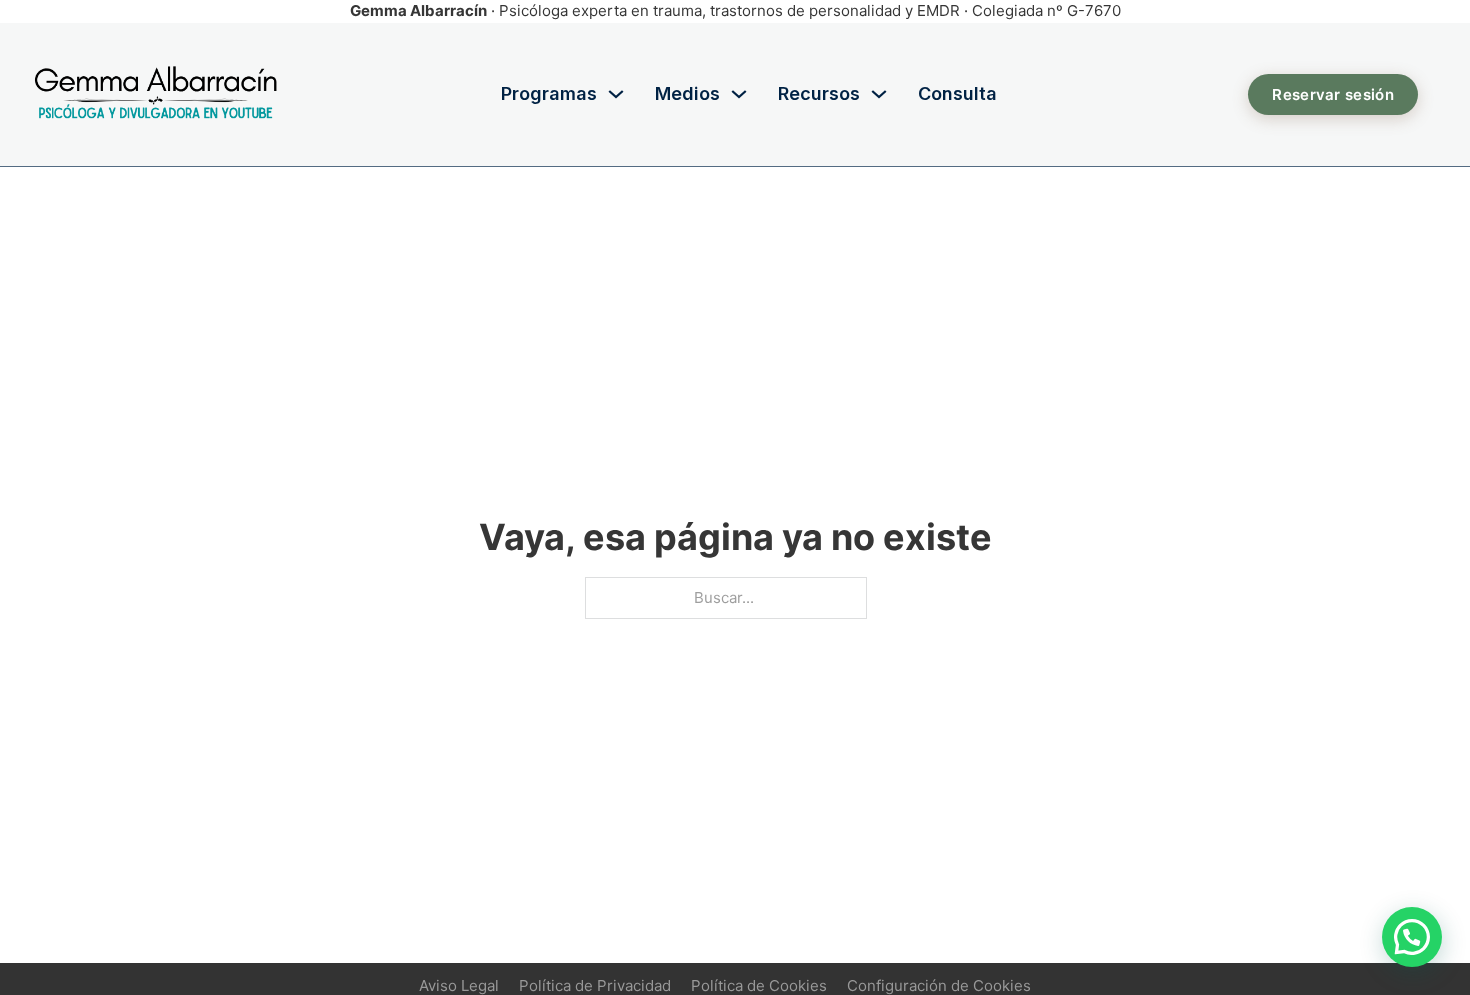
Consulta (957, 93)
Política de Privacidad (595, 985)
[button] (1412, 937)
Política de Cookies (759, 985)
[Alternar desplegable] (616, 94)
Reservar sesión (1333, 94)
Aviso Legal (459, 985)
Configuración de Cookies (939, 985)
